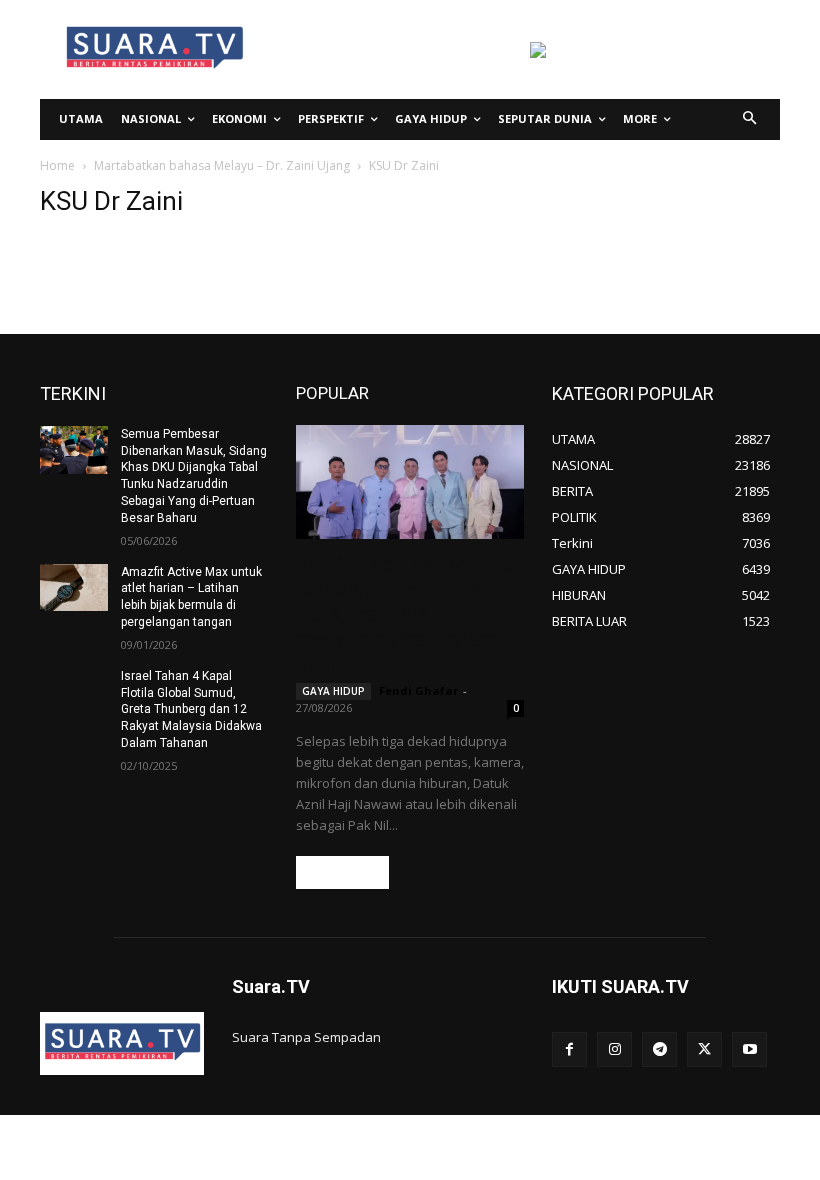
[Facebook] (569, 1049)
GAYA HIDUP (333, 691)
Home (57, 165)
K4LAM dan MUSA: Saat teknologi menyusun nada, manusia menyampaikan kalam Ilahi (408, 614)
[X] (704, 1049)
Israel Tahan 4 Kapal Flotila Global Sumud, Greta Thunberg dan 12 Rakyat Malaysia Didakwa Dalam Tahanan (191, 709)
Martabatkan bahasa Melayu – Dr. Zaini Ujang (222, 165)
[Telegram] (659, 1049)
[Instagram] (614, 1049)
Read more (342, 872)
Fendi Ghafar (418, 690)
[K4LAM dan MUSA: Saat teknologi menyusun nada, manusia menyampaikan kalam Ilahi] (410, 482)
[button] (750, 119)
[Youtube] (749, 1049)
